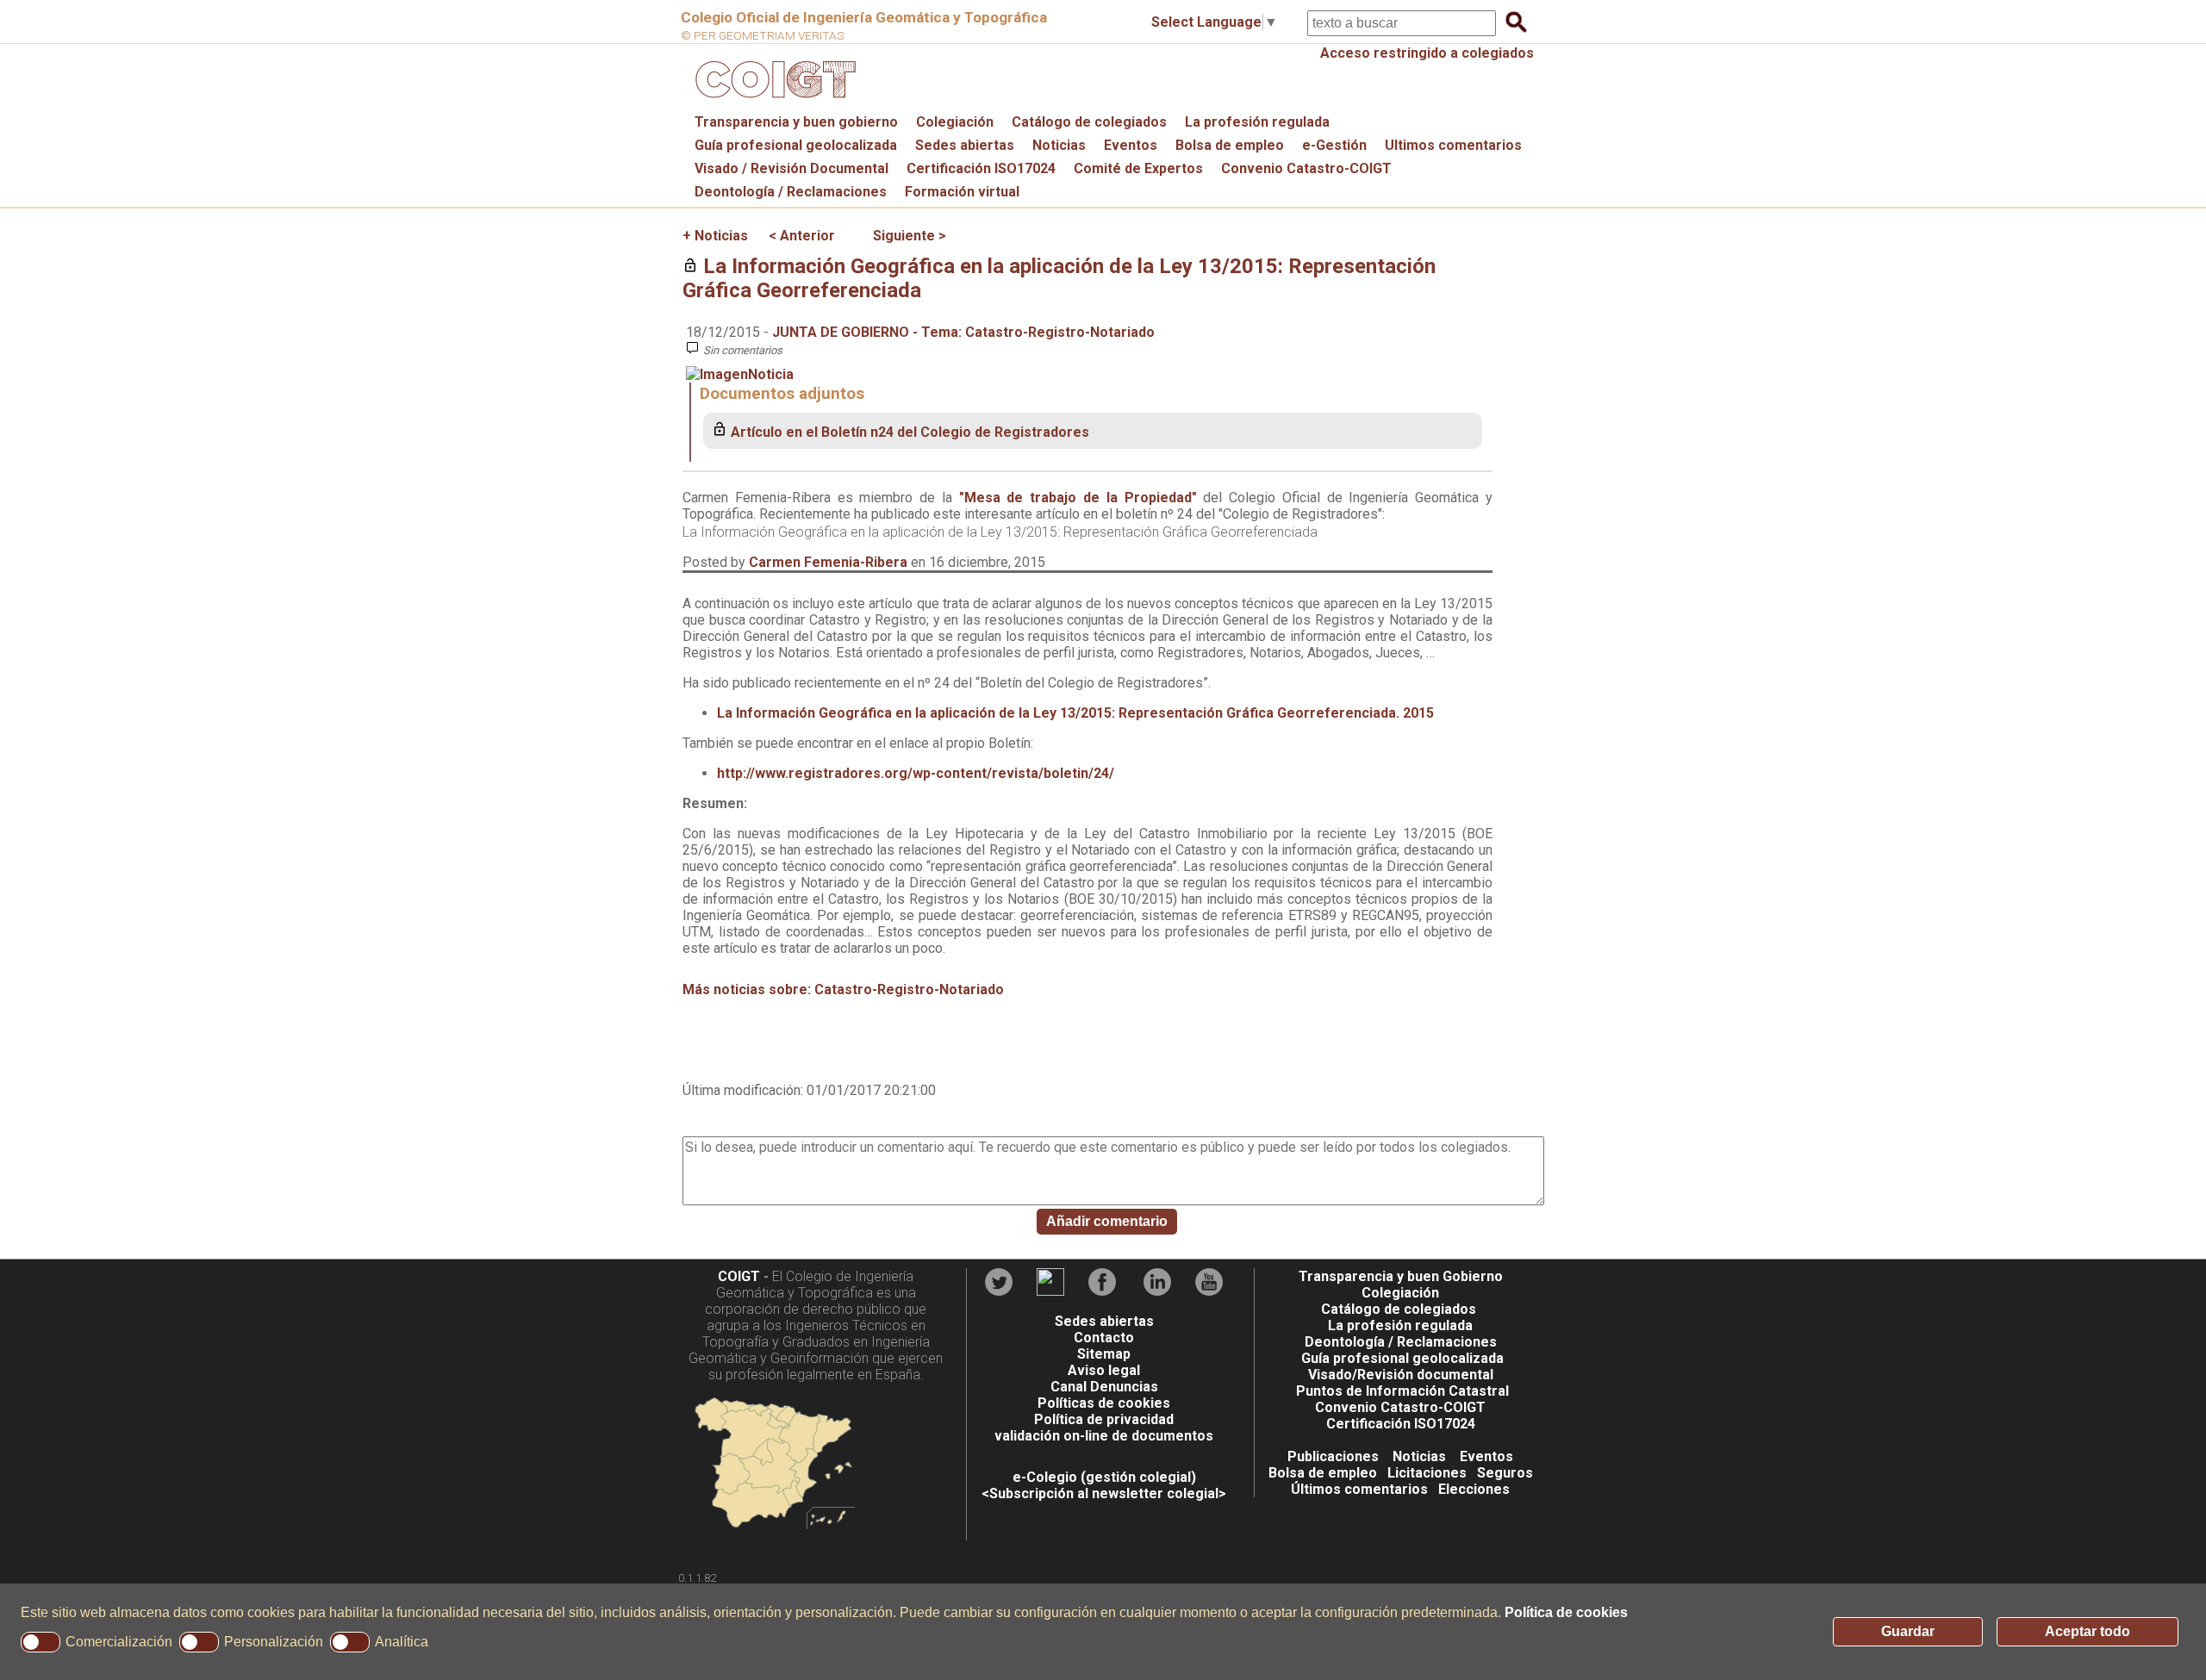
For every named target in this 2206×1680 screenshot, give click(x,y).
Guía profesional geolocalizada (796, 145)
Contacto (1104, 1338)
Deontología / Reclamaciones (791, 192)
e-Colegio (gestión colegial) (1104, 1477)
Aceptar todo (2088, 1631)
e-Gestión (1334, 145)
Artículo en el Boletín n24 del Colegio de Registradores (910, 432)
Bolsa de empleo (1230, 145)
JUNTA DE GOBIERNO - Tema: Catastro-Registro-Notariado (963, 332)
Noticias (1059, 145)
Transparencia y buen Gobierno (1401, 1276)
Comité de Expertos (1138, 168)
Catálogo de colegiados (1089, 122)
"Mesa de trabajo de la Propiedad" (1078, 498)
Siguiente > (910, 236)
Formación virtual (962, 192)
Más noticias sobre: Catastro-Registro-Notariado (843, 989)
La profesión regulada (1257, 122)
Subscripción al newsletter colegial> (1108, 1493)
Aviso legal (1104, 1370)
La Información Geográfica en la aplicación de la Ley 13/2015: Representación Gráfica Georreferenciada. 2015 (1075, 713)
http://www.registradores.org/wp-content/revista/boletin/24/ (916, 773)
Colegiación (955, 122)
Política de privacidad (1104, 1419)
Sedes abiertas (965, 145)
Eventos (1131, 145)
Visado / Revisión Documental (791, 168)
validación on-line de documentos (1104, 1436)
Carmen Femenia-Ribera (828, 562)
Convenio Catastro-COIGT (1306, 168)
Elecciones (1474, 1489)
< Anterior (802, 236)
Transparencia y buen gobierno (796, 122)
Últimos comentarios (1359, 1489)
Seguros (1505, 1473)
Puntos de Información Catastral (1402, 1391)
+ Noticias (715, 236)
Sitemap (1104, 1354)
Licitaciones (1427, 1473)
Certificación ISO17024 (981, 168)
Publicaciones (1333, 1456)
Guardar (1908, 1631)
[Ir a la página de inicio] (773, 102)
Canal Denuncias (1104, 1387)
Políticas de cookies (1104, 1403)
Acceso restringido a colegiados (1427, 53)
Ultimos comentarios (1453, 145)
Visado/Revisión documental (1401, 1375)
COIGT (739, 1276)
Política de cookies (1566, 1612)
